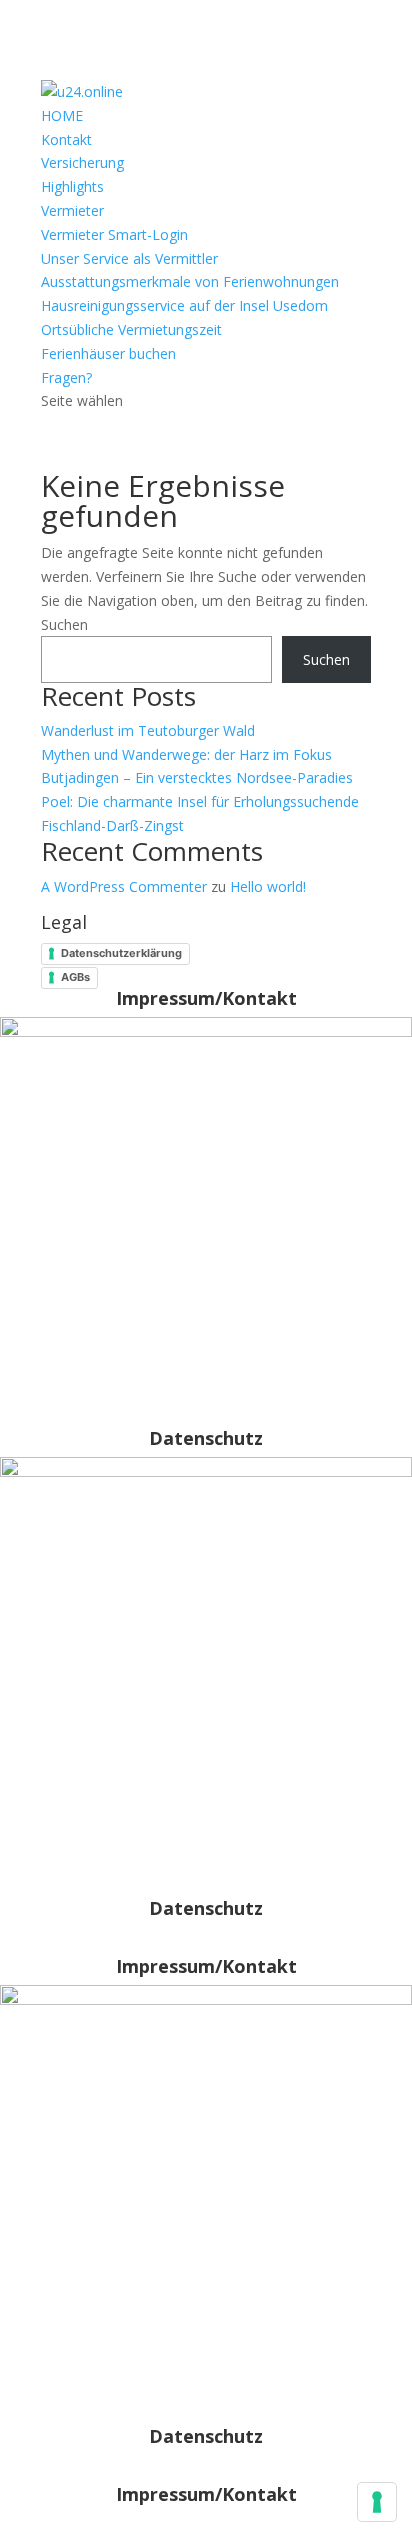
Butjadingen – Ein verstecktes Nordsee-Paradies (197, 777)
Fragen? (66, 377)
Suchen (64, 624)
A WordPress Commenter (124, 886)
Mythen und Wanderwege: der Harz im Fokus (186, 754)
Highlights (72, 186)
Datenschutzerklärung (121, 953)
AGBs (75, 977)
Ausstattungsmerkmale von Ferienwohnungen (190, 281)
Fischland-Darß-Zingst (112, 825)
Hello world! (268, 886)
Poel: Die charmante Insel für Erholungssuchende (200, 801)
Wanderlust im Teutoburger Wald (148, 730)
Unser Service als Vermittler (129, 258)
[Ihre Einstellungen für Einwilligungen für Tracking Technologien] (377, 2502)
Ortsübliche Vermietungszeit (131, 329)
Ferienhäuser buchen (108, 353)
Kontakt (66, 139)
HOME (62, 115)
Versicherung (82, 162)
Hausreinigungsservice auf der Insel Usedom (184, 305)
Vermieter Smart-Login (114, 234)
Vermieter (72, 210)
